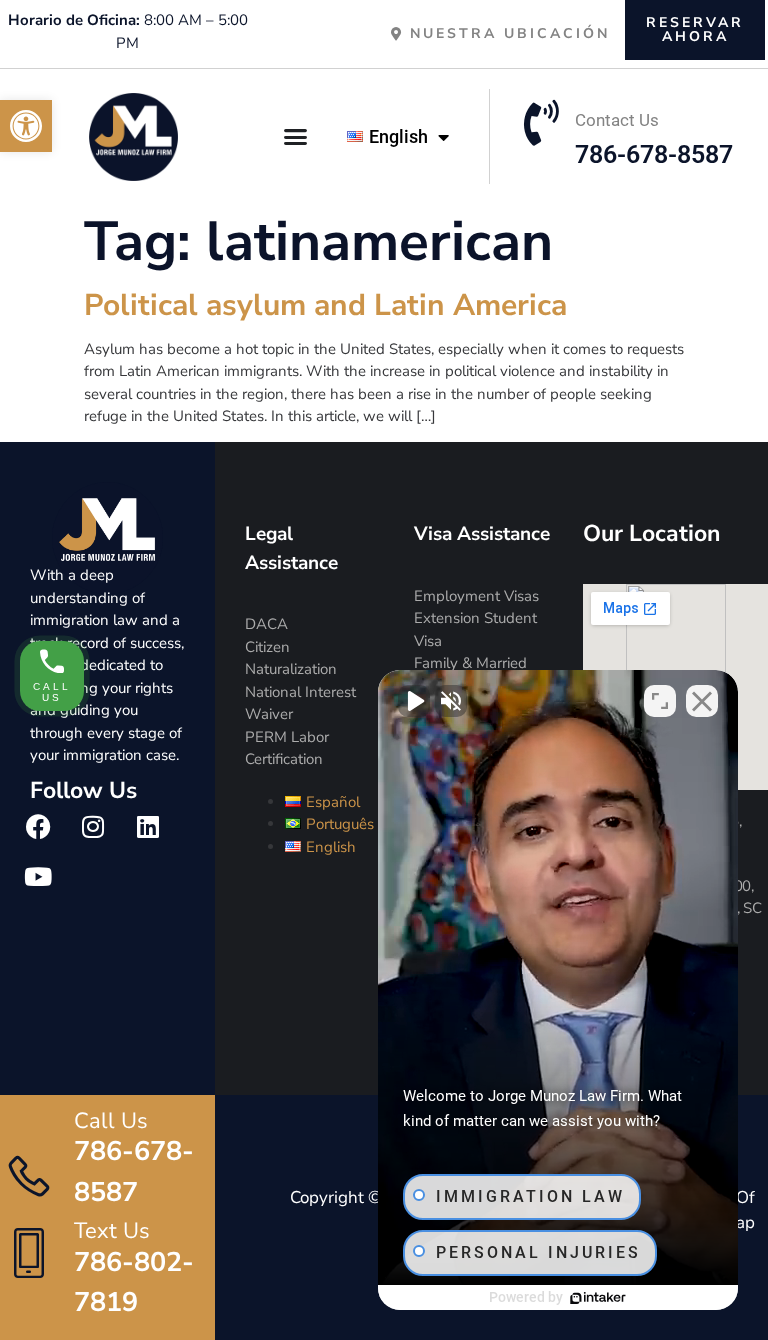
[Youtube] (38, 877)
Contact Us (617, 120)
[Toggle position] (660, 701)
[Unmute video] (414, 701)
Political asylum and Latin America (325, 305)
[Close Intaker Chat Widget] (702, 701)
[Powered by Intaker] (598, 1298)
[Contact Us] (542, 123)
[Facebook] (38, 827)
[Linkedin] (148, 827)
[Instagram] (93, 827)
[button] (26, 126)
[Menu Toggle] (297, 136)
